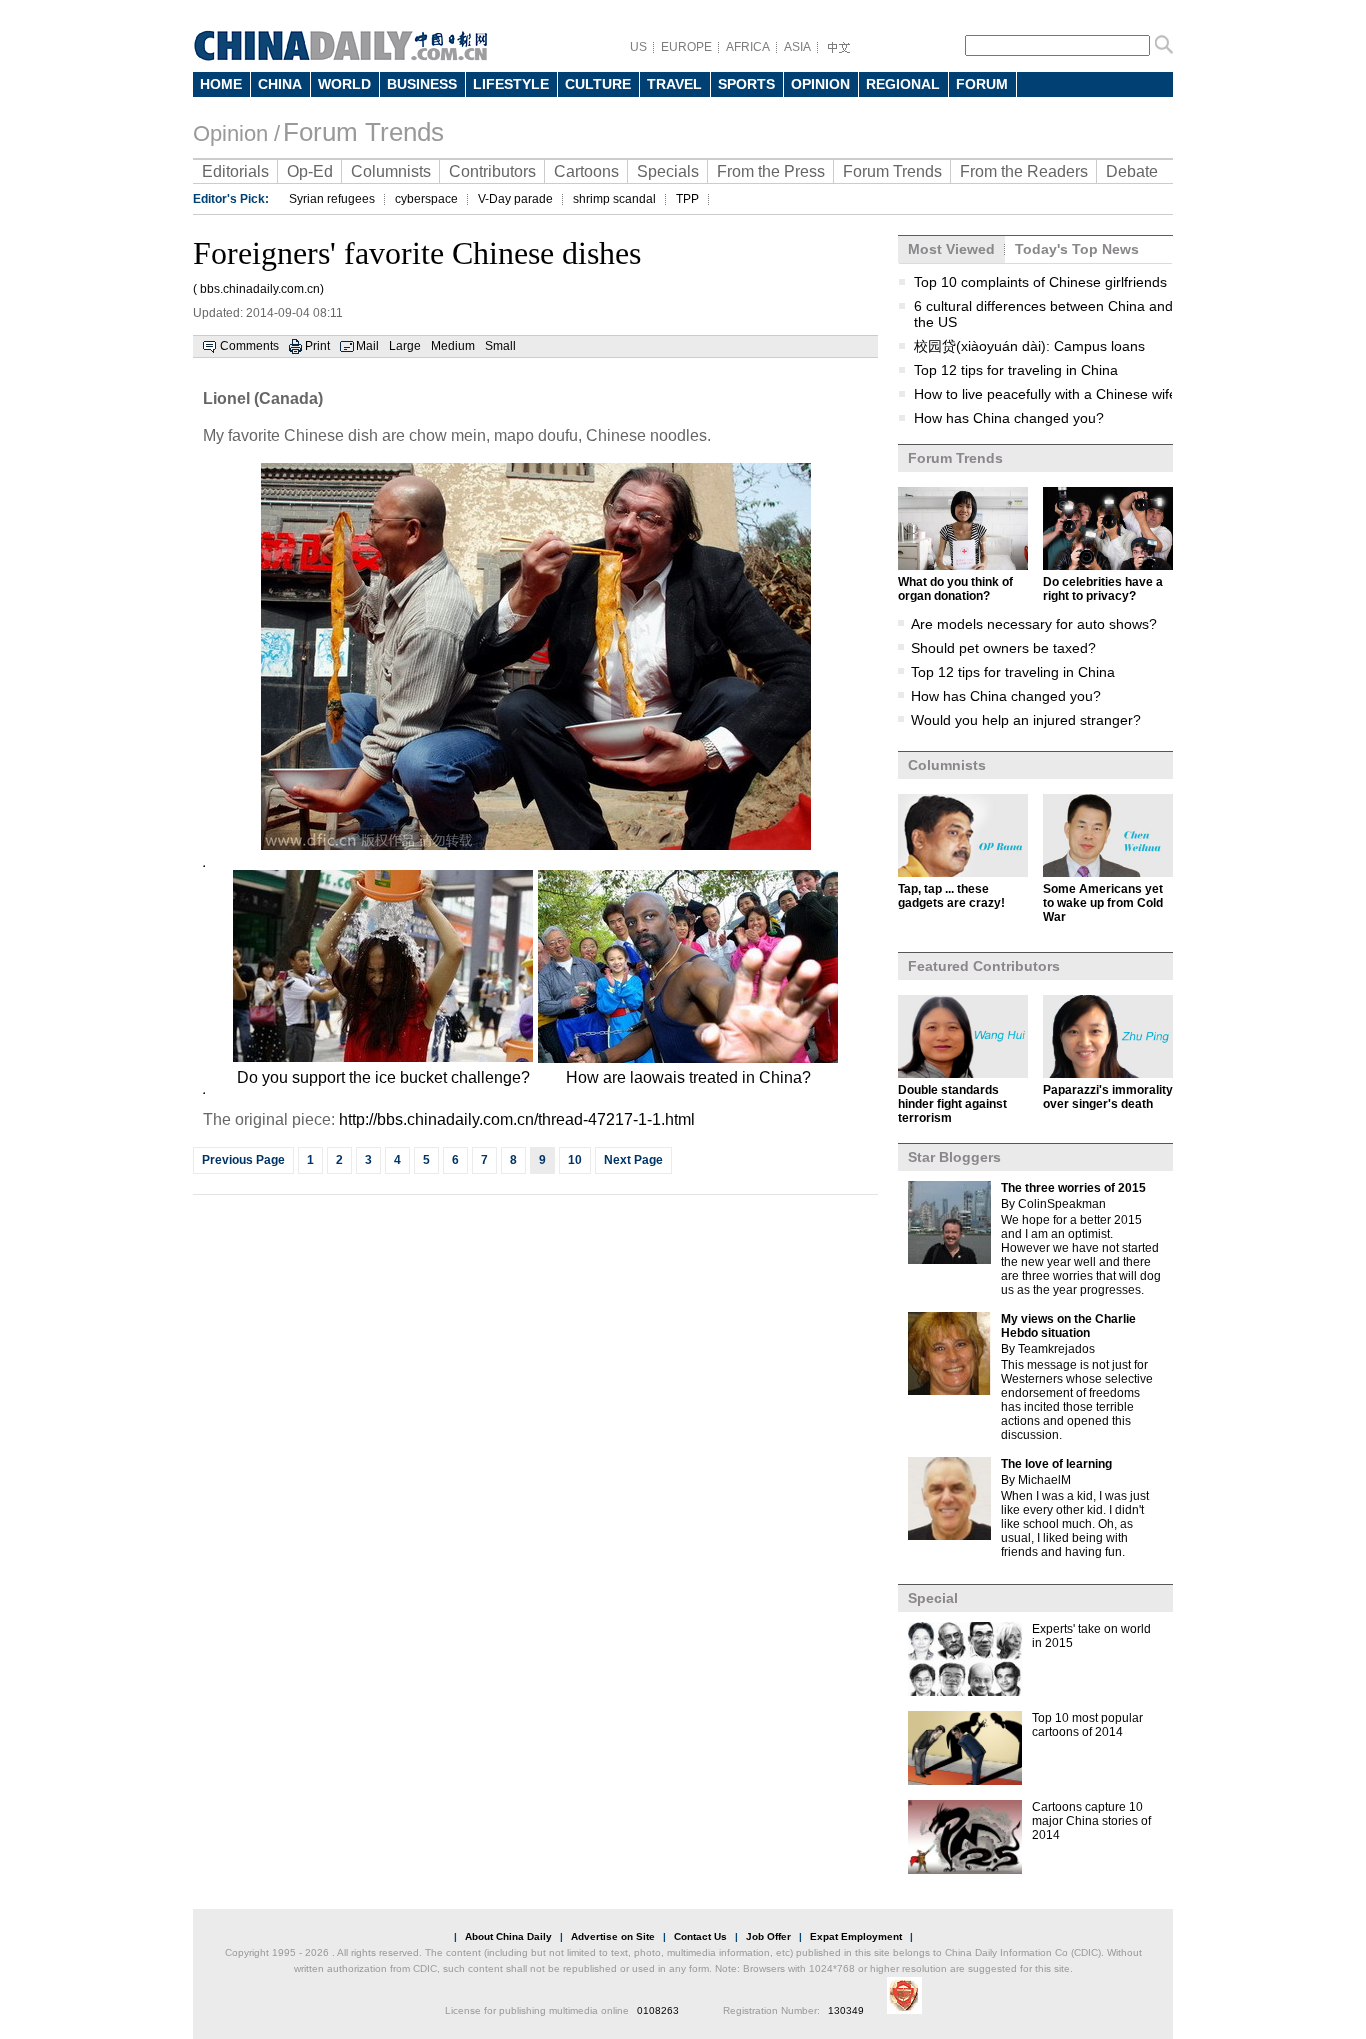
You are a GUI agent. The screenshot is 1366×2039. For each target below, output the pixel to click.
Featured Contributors (984, 966)
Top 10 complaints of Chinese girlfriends (1040, 282)
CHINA (280, 84)
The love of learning (1056, 1464)
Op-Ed (310, 171)
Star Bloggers (954, 1157)
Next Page (633, 1160)
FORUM (982, 84)
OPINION (820, 84)
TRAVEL (674, 84)
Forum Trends (363, 132)
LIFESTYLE (511, 84)
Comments (249, 346)
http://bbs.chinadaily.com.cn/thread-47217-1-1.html (517, 1119)
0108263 (658, 2010)
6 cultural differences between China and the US (1043, 314)
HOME (221, 84)
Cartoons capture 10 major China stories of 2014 (1091, 1821)
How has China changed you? (1009, 418)
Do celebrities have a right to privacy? (1103, 589)
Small (500, 346)
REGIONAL (903, 84)
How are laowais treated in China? (688, 1077)
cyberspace (426, 199)
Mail (367, 346)
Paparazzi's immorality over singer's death (1108, 1097)
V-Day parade (515, 199)
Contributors (492, 171)
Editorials (235, 171)
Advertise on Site (613, 1936)
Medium (453, 346)
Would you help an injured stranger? (1026, 720)
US (638, 47)
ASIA (797, 47)
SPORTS (746, 84)
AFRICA (748, 47)
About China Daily (508, 1936)
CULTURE (598, 84)
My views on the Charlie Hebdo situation (1068, 1326)
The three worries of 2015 (1073, 1188)
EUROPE (686, 47)
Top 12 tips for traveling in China (1016, 370)
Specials (668, 171)
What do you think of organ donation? (955, 589)
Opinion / (236, 133)
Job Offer (768, 1936)
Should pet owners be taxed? (1003, 648)
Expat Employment (856, 1936)
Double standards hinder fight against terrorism (952, 1104)
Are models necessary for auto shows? (1034, 624)
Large (405, 346)
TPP (687, 199)
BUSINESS (422, 84)
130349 (846, 2010)
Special (933, 1598)
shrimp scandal (614, 199)
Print (317, 346)
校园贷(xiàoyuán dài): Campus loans (1029, 346)
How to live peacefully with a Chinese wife (1045, 394)
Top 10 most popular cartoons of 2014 (1087, 1725)
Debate (1132, 171)
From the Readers (1024, 171)
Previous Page (243, 1160)
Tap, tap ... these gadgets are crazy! (951, 896)
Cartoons (586, 171)
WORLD (344, 84)
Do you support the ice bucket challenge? (383, 1077)
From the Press (771, 171)
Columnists (391, 171)
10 (575, 1160)
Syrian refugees (332, 199)
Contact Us (700, 1936)
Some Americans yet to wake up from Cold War (1103, 903)
